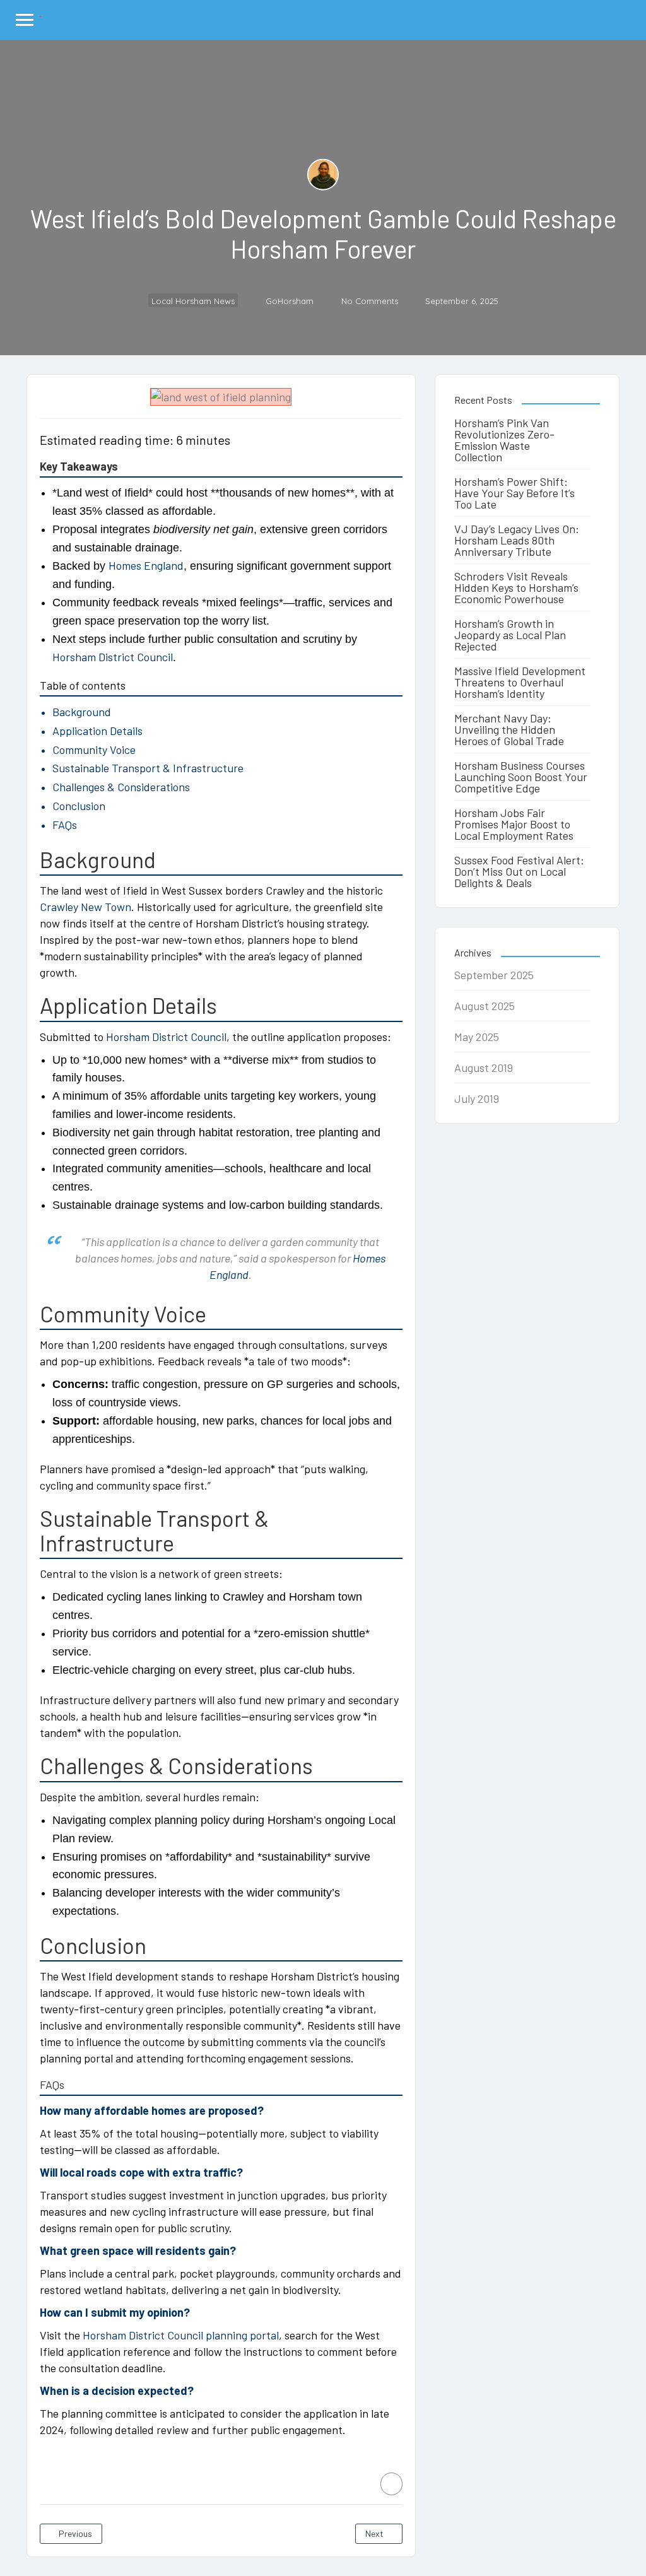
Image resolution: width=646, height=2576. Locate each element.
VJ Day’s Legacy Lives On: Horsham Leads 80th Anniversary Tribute (517, 540)
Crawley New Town (85, 907)
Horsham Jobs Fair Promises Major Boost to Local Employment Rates (514, 824)
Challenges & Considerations (121, 787)
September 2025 (494, 975)
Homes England (146, 565)
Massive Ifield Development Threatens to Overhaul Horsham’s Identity (520, 682)
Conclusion (79, 806)
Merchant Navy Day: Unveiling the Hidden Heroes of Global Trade (509, 729)
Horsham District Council (113, 657)
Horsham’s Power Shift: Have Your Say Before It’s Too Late (514, 493)
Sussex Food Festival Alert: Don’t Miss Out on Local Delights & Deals (519, 871)
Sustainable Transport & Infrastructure (148, 768)
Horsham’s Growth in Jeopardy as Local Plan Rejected (510, 635)
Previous (74, 2533)
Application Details (97, 731)
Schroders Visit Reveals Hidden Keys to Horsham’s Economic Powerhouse (516, 587)
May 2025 (477, 1037)
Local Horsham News (193, 301)
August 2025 (484, 1006)
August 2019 (484, 1067)
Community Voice (94, 750)
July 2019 (477, 1098)
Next (375, 2533)
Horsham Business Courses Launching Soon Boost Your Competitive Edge (521, 777)
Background (82, 712)
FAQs (65, 825)
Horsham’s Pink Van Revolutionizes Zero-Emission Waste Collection (504, 440)
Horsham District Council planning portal (181, 2335)
